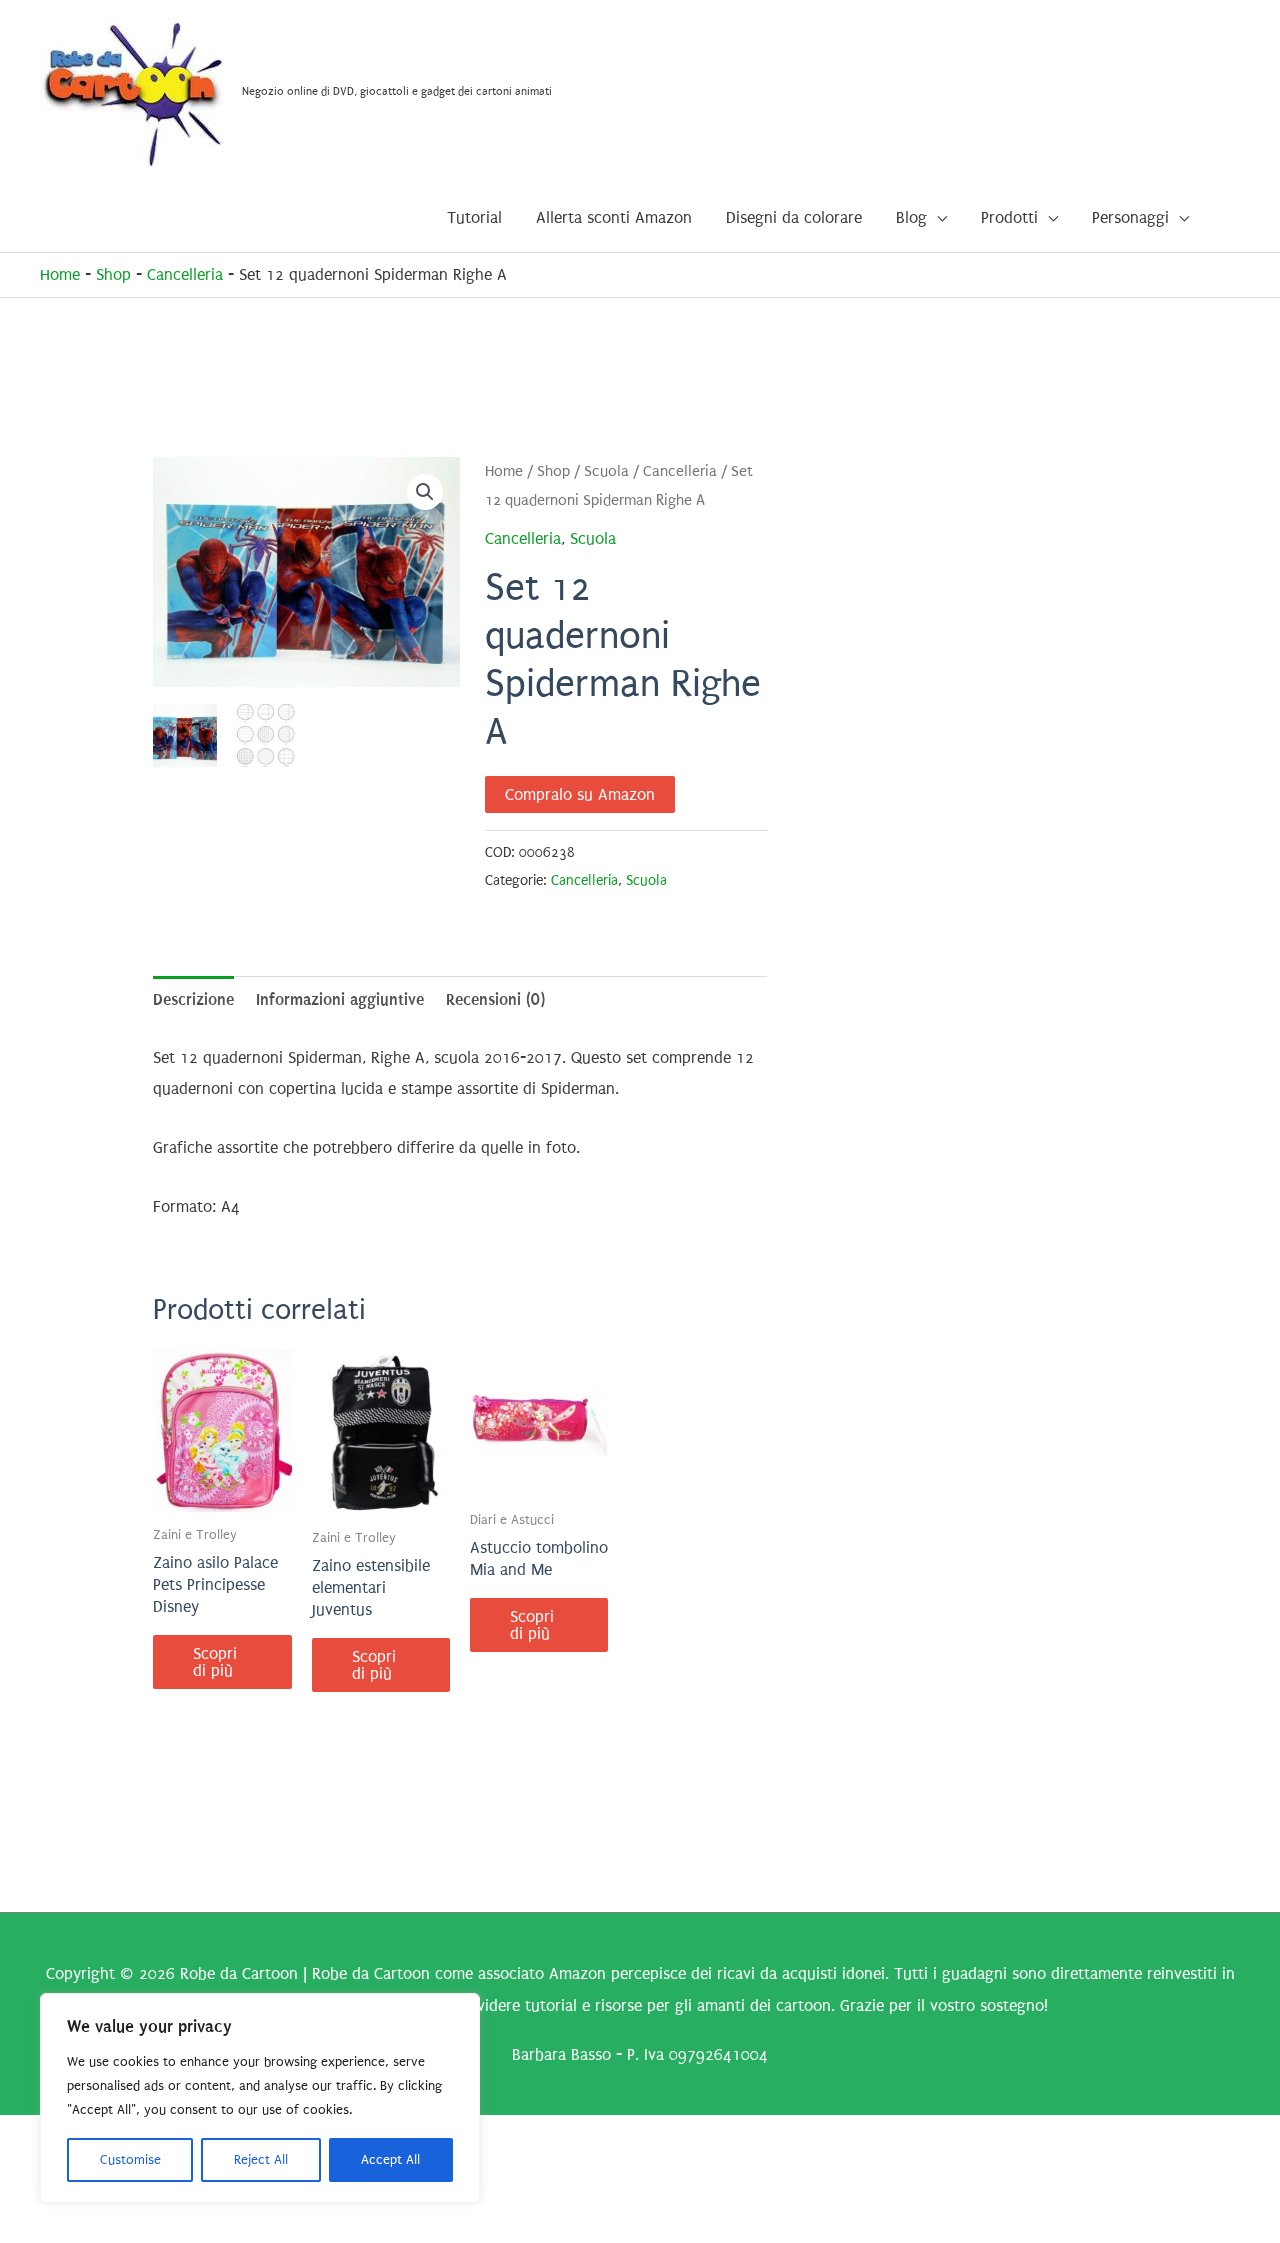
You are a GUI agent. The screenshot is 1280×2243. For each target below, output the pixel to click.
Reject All (261, 2159)
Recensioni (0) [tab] (495, 999)
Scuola (606, 471)
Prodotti (1009, 217)
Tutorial (474, 217)
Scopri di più (215, 1662)
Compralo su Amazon (580, 794)
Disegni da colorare (794, 217)
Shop (113, 274)
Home (60, 274)
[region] (260, 2098)
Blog (911, 217)
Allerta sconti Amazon (614, 217)
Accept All (390, 2159)
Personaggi (1130, 217)
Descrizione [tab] (193, 999)
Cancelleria (185, 274)
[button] (425, 492)
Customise (130, 2159)
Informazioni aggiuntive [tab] (340, 999)
